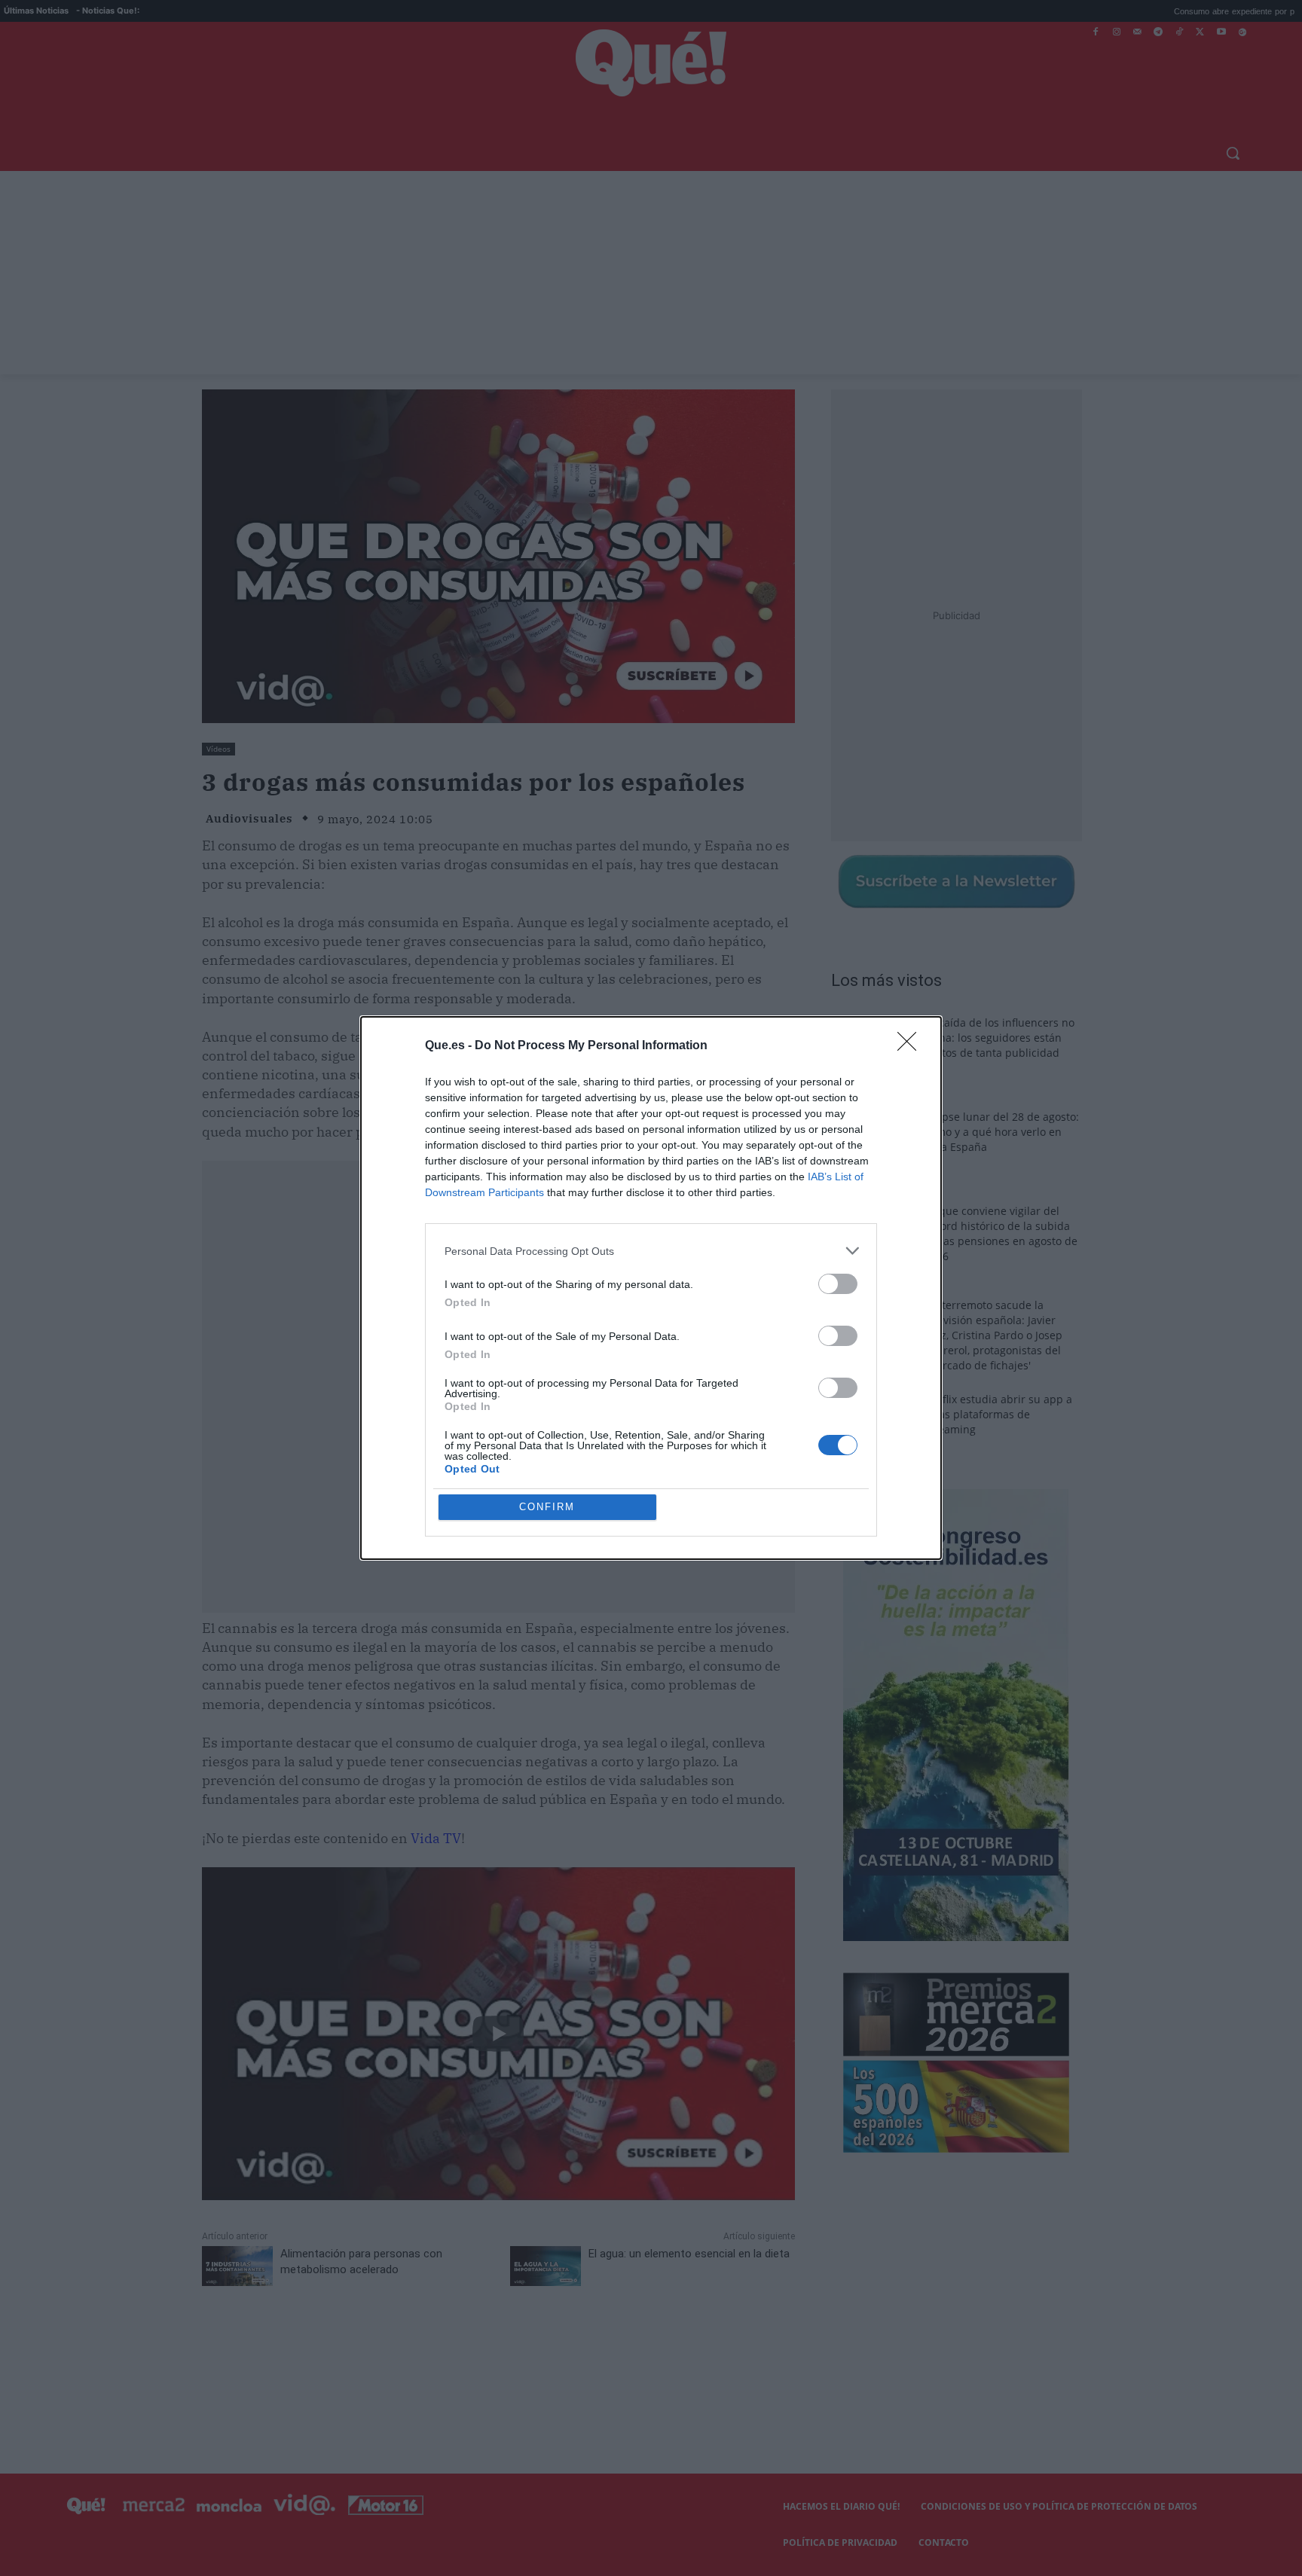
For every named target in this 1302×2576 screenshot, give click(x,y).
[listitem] (651, 1251)
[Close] (912, 1046)
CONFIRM (547, 1507)
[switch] (838, 1284)
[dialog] (651, 1288)
